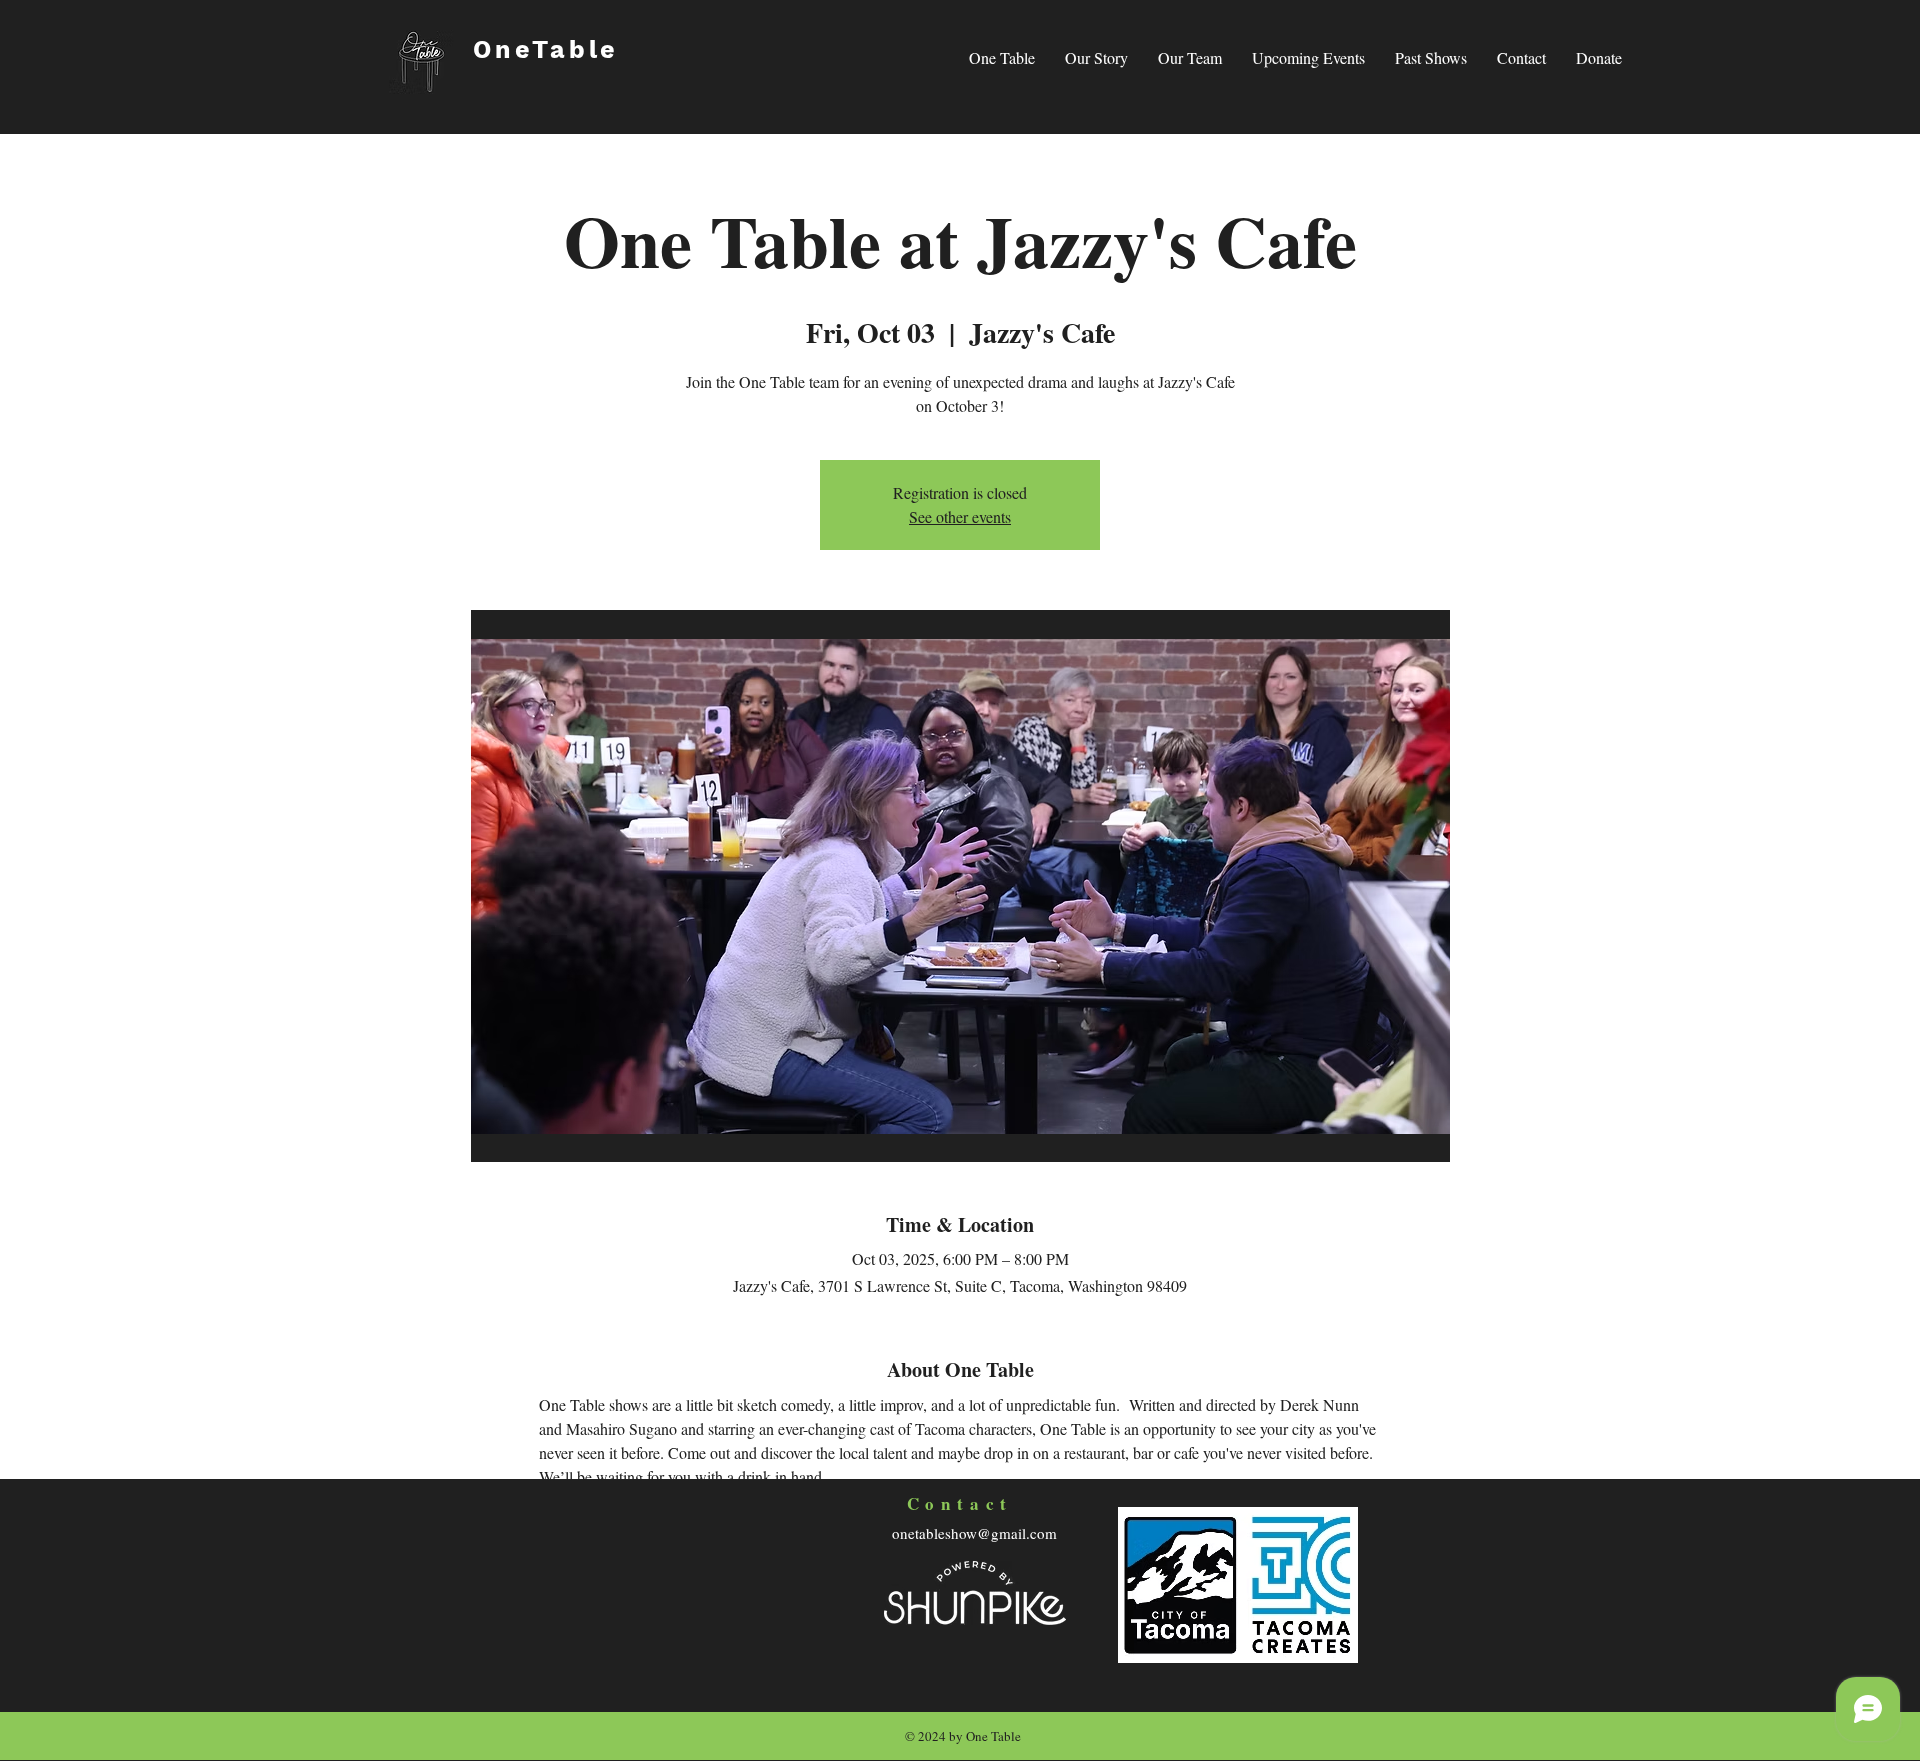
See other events (960, 516)
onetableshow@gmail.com (974, 1533)
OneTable (546, 49)
